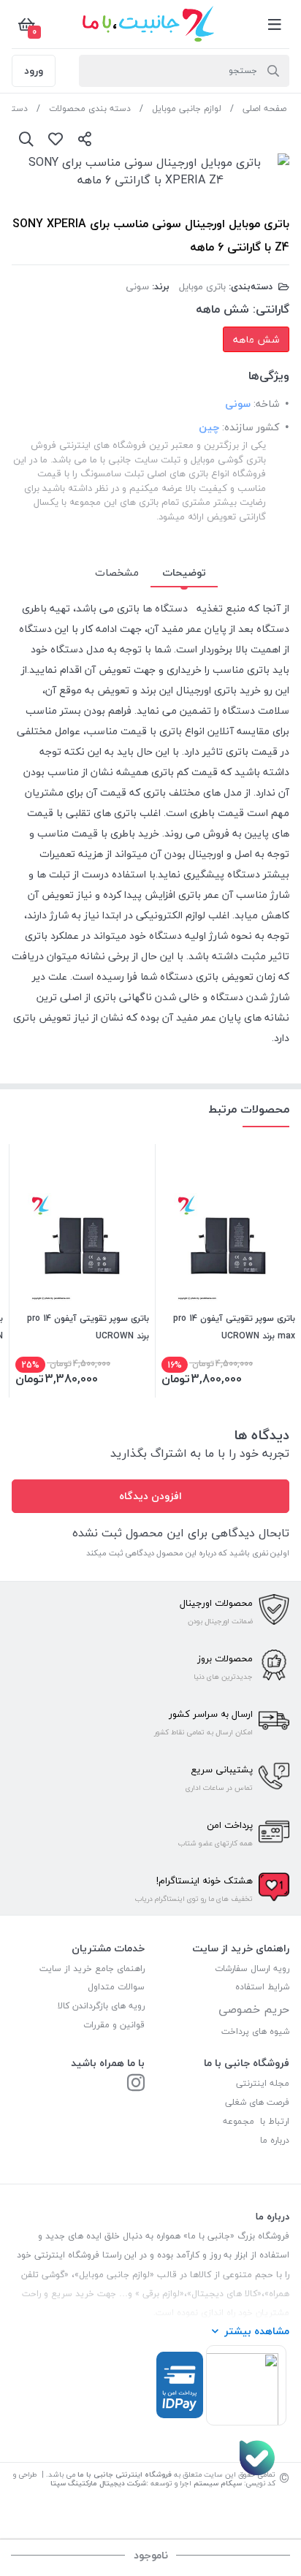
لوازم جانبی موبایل (187, 108)
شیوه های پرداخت (255, 2031)
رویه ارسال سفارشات (252, 1969)
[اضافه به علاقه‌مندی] (56, 139)
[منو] (275, 24)
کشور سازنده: (251, 427)
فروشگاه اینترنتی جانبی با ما (125, 2474)
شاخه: (266, 404)
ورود (34, 71)
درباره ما (275, 2140)
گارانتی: (271, 309)
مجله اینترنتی (263, 2083)
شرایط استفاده (261, 1987)
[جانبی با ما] (136, 2084)
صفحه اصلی (264, 108)
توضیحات (184, 572)
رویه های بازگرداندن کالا (101, 2006)
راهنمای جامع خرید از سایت (92, 1969)
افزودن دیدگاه (150, 1496)
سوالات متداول (116, 1987)
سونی (137, 286)
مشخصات (117, 572)
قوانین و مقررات (114, 2025)
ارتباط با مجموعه (256, 2121)
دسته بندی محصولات (90, 108)
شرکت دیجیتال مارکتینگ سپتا (98, 2483)
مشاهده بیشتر (257, 2331)
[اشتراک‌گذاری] (85, 139)
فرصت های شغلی (257, 2102)
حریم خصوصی (254, 2009)
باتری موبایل (202, 286)
